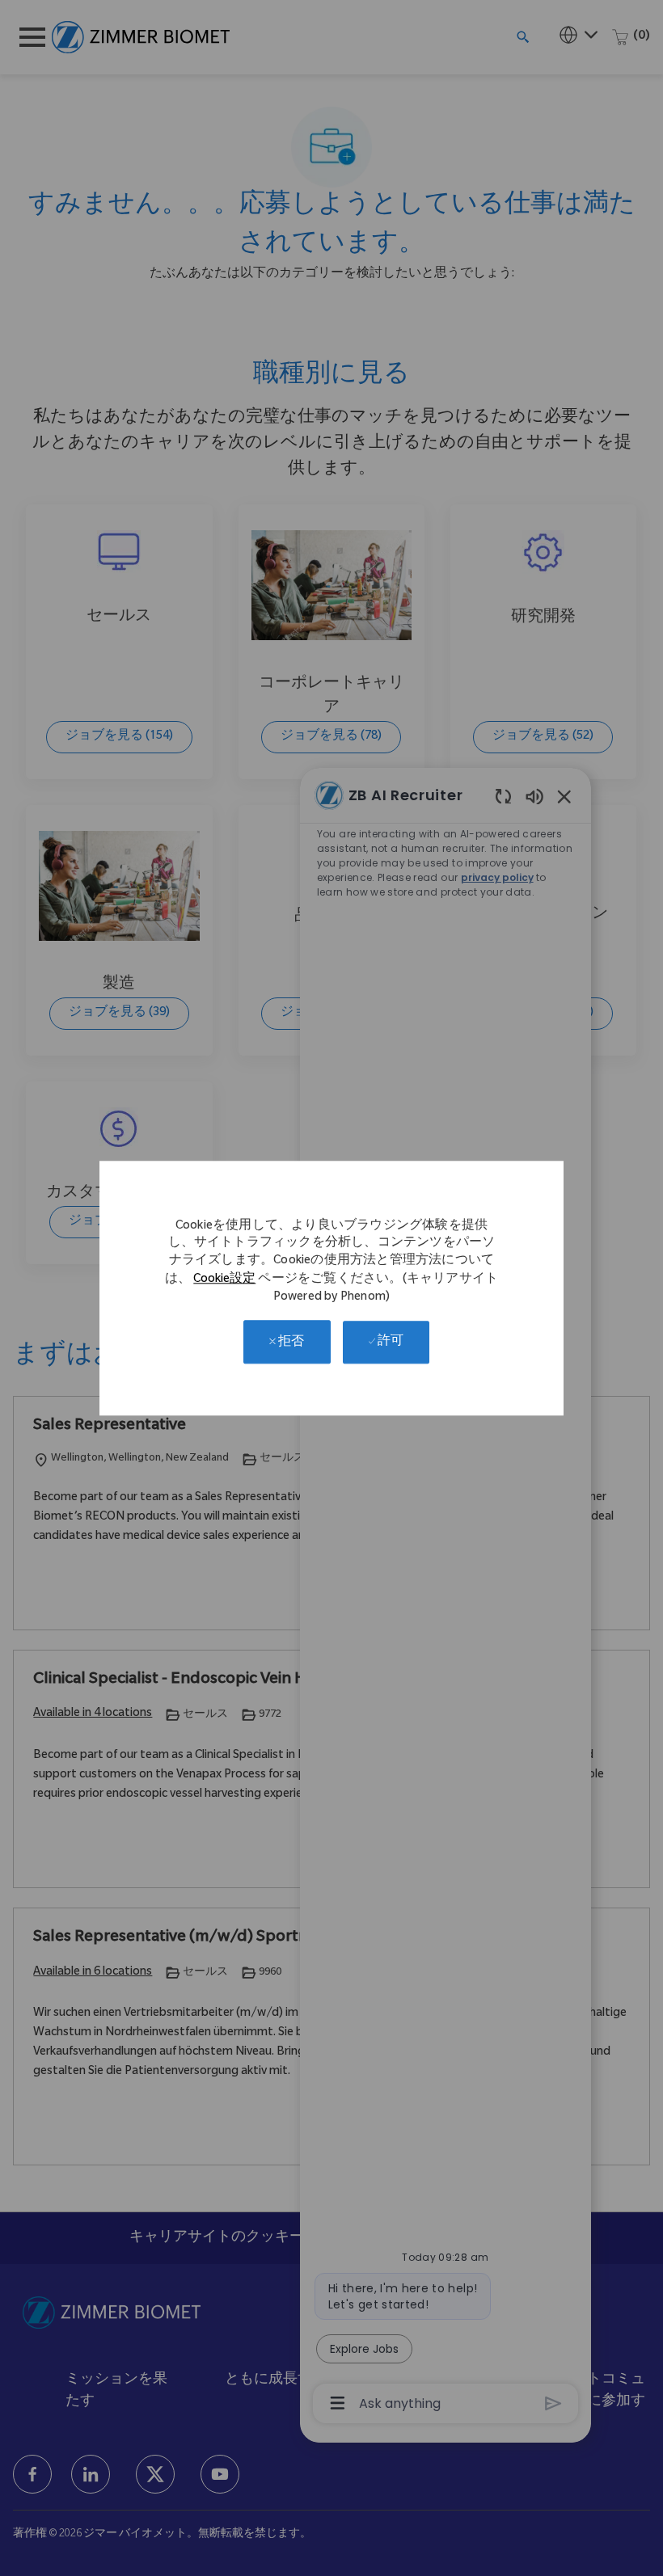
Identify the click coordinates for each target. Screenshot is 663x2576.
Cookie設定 (224, 1280)
